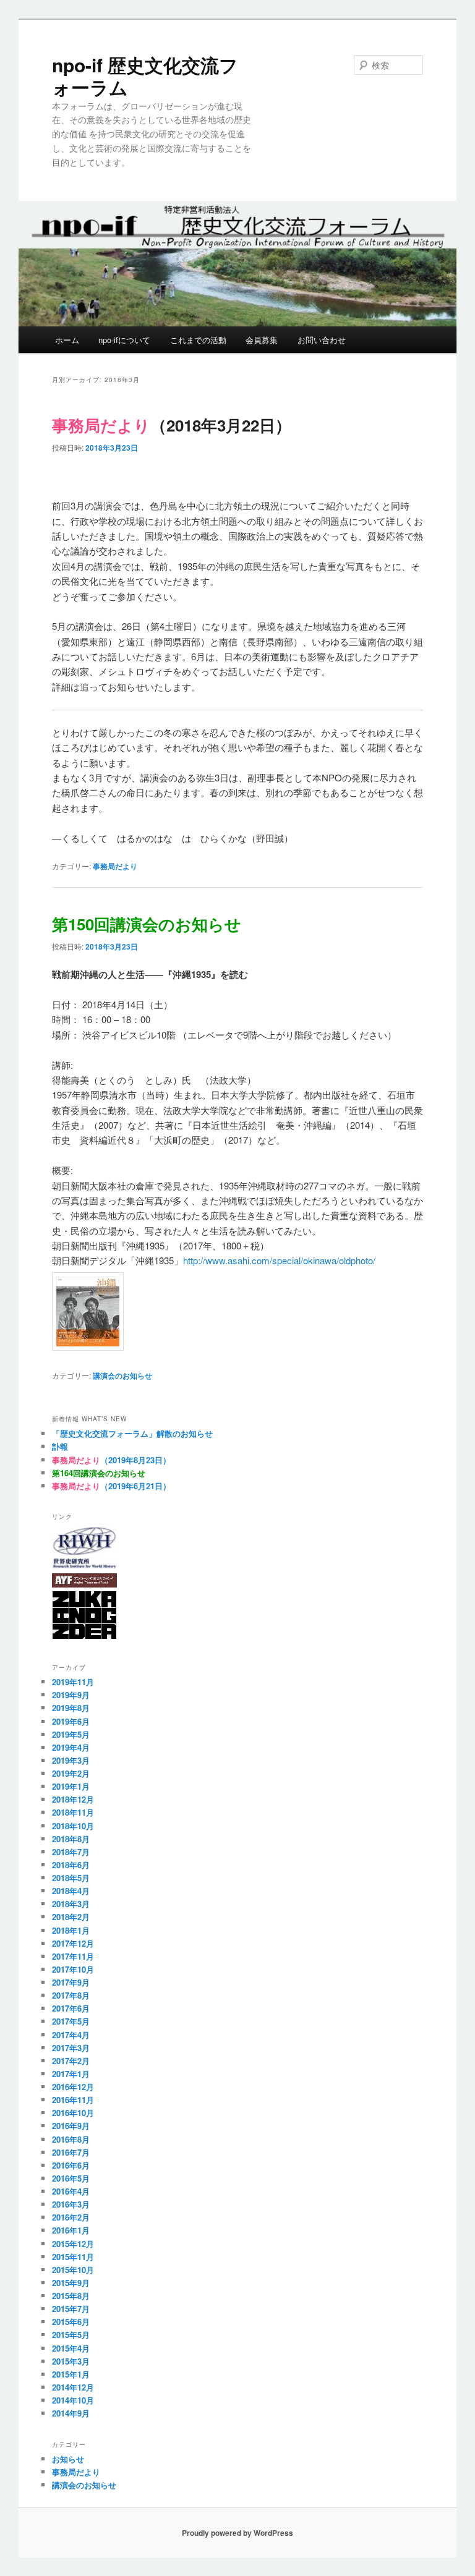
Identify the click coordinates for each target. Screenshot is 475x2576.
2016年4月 (71, 2191)
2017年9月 (71, 1982)
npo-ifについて (124, 340)
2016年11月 (73, 2100)
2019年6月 (71, 1721)
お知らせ (68, 2459)
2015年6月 (71, 2322)
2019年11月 (73, 1682)
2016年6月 (71, 2165)
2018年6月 (71, 1865)
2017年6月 (71, 2008)
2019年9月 (71, 1695)
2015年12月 (73, 2244)
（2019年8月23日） (111, 1460)
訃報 (60, 1446)
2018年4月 (71, 1891)
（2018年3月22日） (172, 425)
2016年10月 (73, 2113)
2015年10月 (73, 2270)
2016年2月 (71, 2217)
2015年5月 (71, 2335)
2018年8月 (71, 1839)
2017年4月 (71, 2035)
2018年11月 (73, 1812)
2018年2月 (71, 1917)
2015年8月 (71, 2296)
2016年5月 (71, 2178)
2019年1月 (71, 1786)
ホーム (67, 340)
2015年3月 (71, 2361)
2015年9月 (71, 2283)
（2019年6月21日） (111, 1486)
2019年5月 (71, 1734)
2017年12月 (73, 1943)
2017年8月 (71, 1995)
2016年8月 (71, 2139)
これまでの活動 (198, 340)
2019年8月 (71, 1708)
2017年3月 (71, 2048)
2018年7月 (71, 1852)
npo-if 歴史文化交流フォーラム (145, 76)
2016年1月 (71, 2230)
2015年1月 (71, 2374)
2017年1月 (71, 2074)
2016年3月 (71, 2204)
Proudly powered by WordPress (237, 2533)
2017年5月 (71, 2021)
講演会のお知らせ (122, 1375)
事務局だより (115, 866)
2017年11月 (73, 1956)
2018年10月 (73, 1826)
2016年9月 (71, 2126)
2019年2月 (71, 1773)
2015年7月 (71, 2309)
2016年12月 (73, 2087)
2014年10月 (73, 2400)
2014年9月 (71, 2413)
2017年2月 (71, 2061)
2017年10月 (73, 1969)
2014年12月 (73, 2387)
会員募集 (262, 340)
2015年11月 (73, 2257)
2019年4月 (71, 1747)
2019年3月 (71, 1760)
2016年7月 (71, 2152)
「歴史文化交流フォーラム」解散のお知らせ (132, 1433)
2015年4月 (71, 2348)
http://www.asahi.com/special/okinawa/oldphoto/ (279, 1260)
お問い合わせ (322, 340)
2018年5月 (71, 1878)
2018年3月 (71, 1904)
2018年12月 (73, 1799)
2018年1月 (71, 1930)
